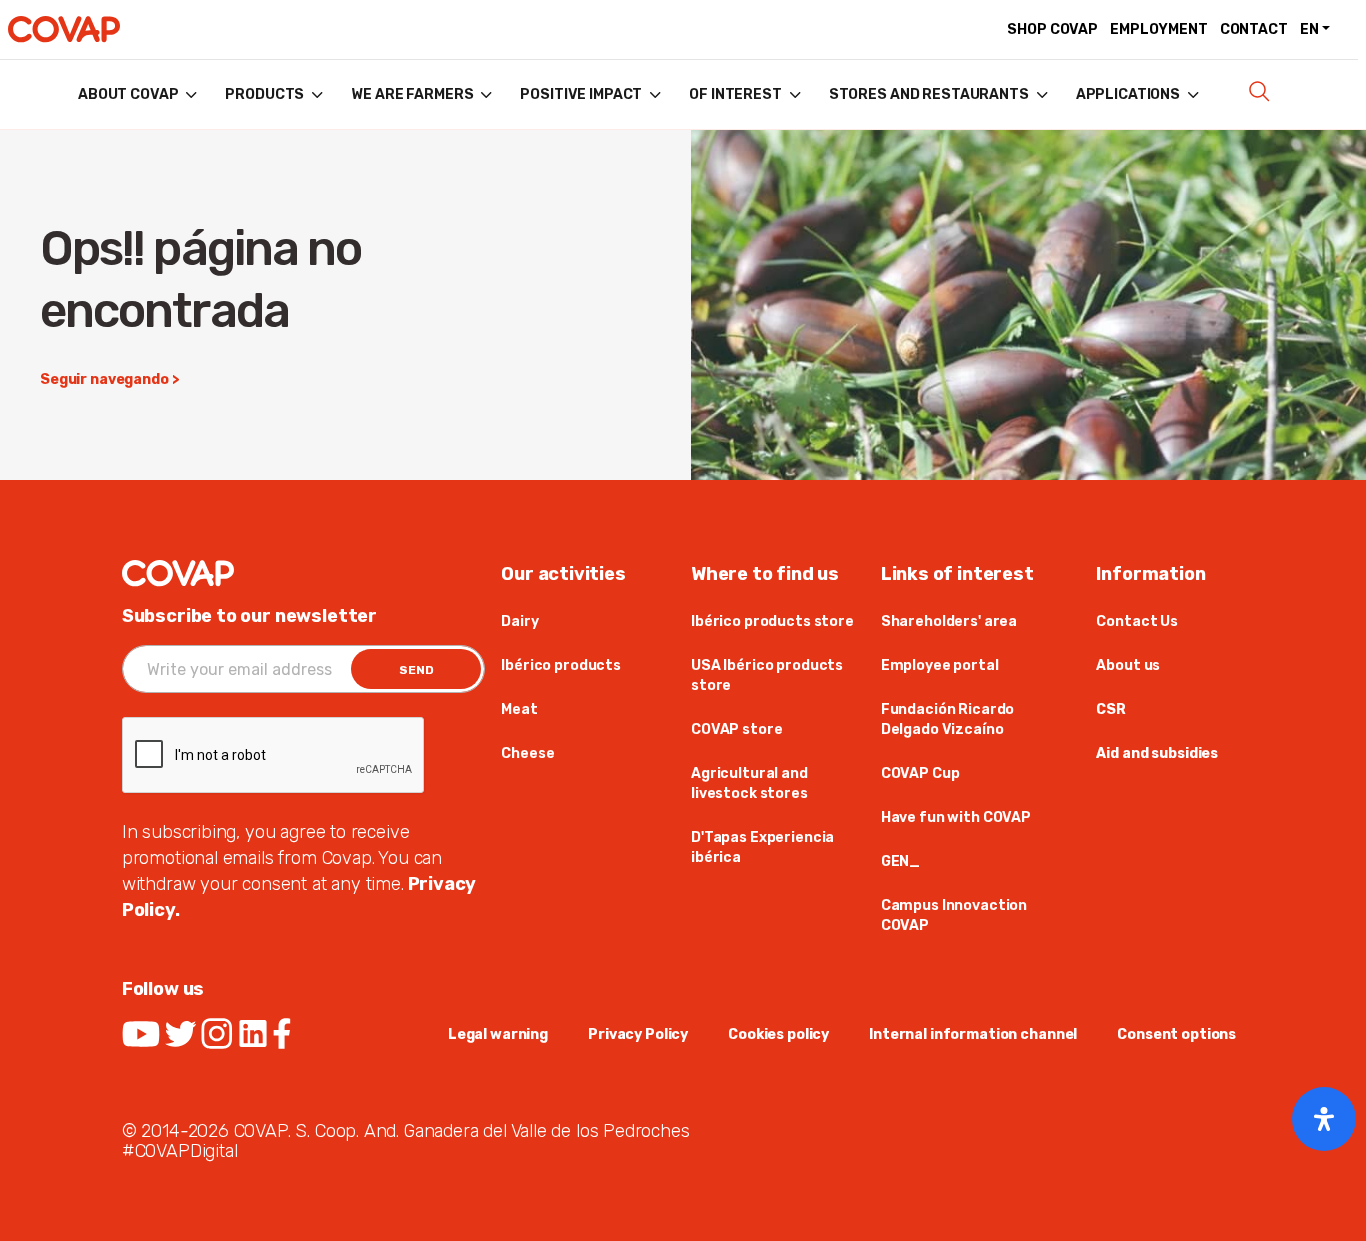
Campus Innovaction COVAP (954, 915)
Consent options (1176, 1034)
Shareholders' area (949, 621)
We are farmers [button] (412, 94)
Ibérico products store (772, 621)
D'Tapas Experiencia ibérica (762, 847)
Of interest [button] (735, 94)
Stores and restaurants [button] (929, 94)
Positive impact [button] (581, 94)
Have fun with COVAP (956, 817)
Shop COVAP (1052, 29)
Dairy (519, 621)
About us (1128, 665)
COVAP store (736, 729)
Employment (1159, 29)
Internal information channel (973, 1034)
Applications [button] (1128, 94)
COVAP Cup (920, 773)
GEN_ (900, 861)
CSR (1111, 709)
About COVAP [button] (128, 94)
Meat (519, 709)
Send (416, 670)
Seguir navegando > (109, 379)
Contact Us (1137, 621)
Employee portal (940, 665)
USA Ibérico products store (767, 675)
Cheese (527, 753)
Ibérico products (561, 665)
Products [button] (264, 94)
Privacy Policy (638, 1034)
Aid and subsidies (1157, 753)
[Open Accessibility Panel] (1324, 1119)
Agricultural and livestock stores (749, 783)
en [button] (1309, 29)
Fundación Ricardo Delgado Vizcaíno (948, 719)
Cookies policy (778, 1034)
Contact (1254, 29)
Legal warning (498, 1034)
